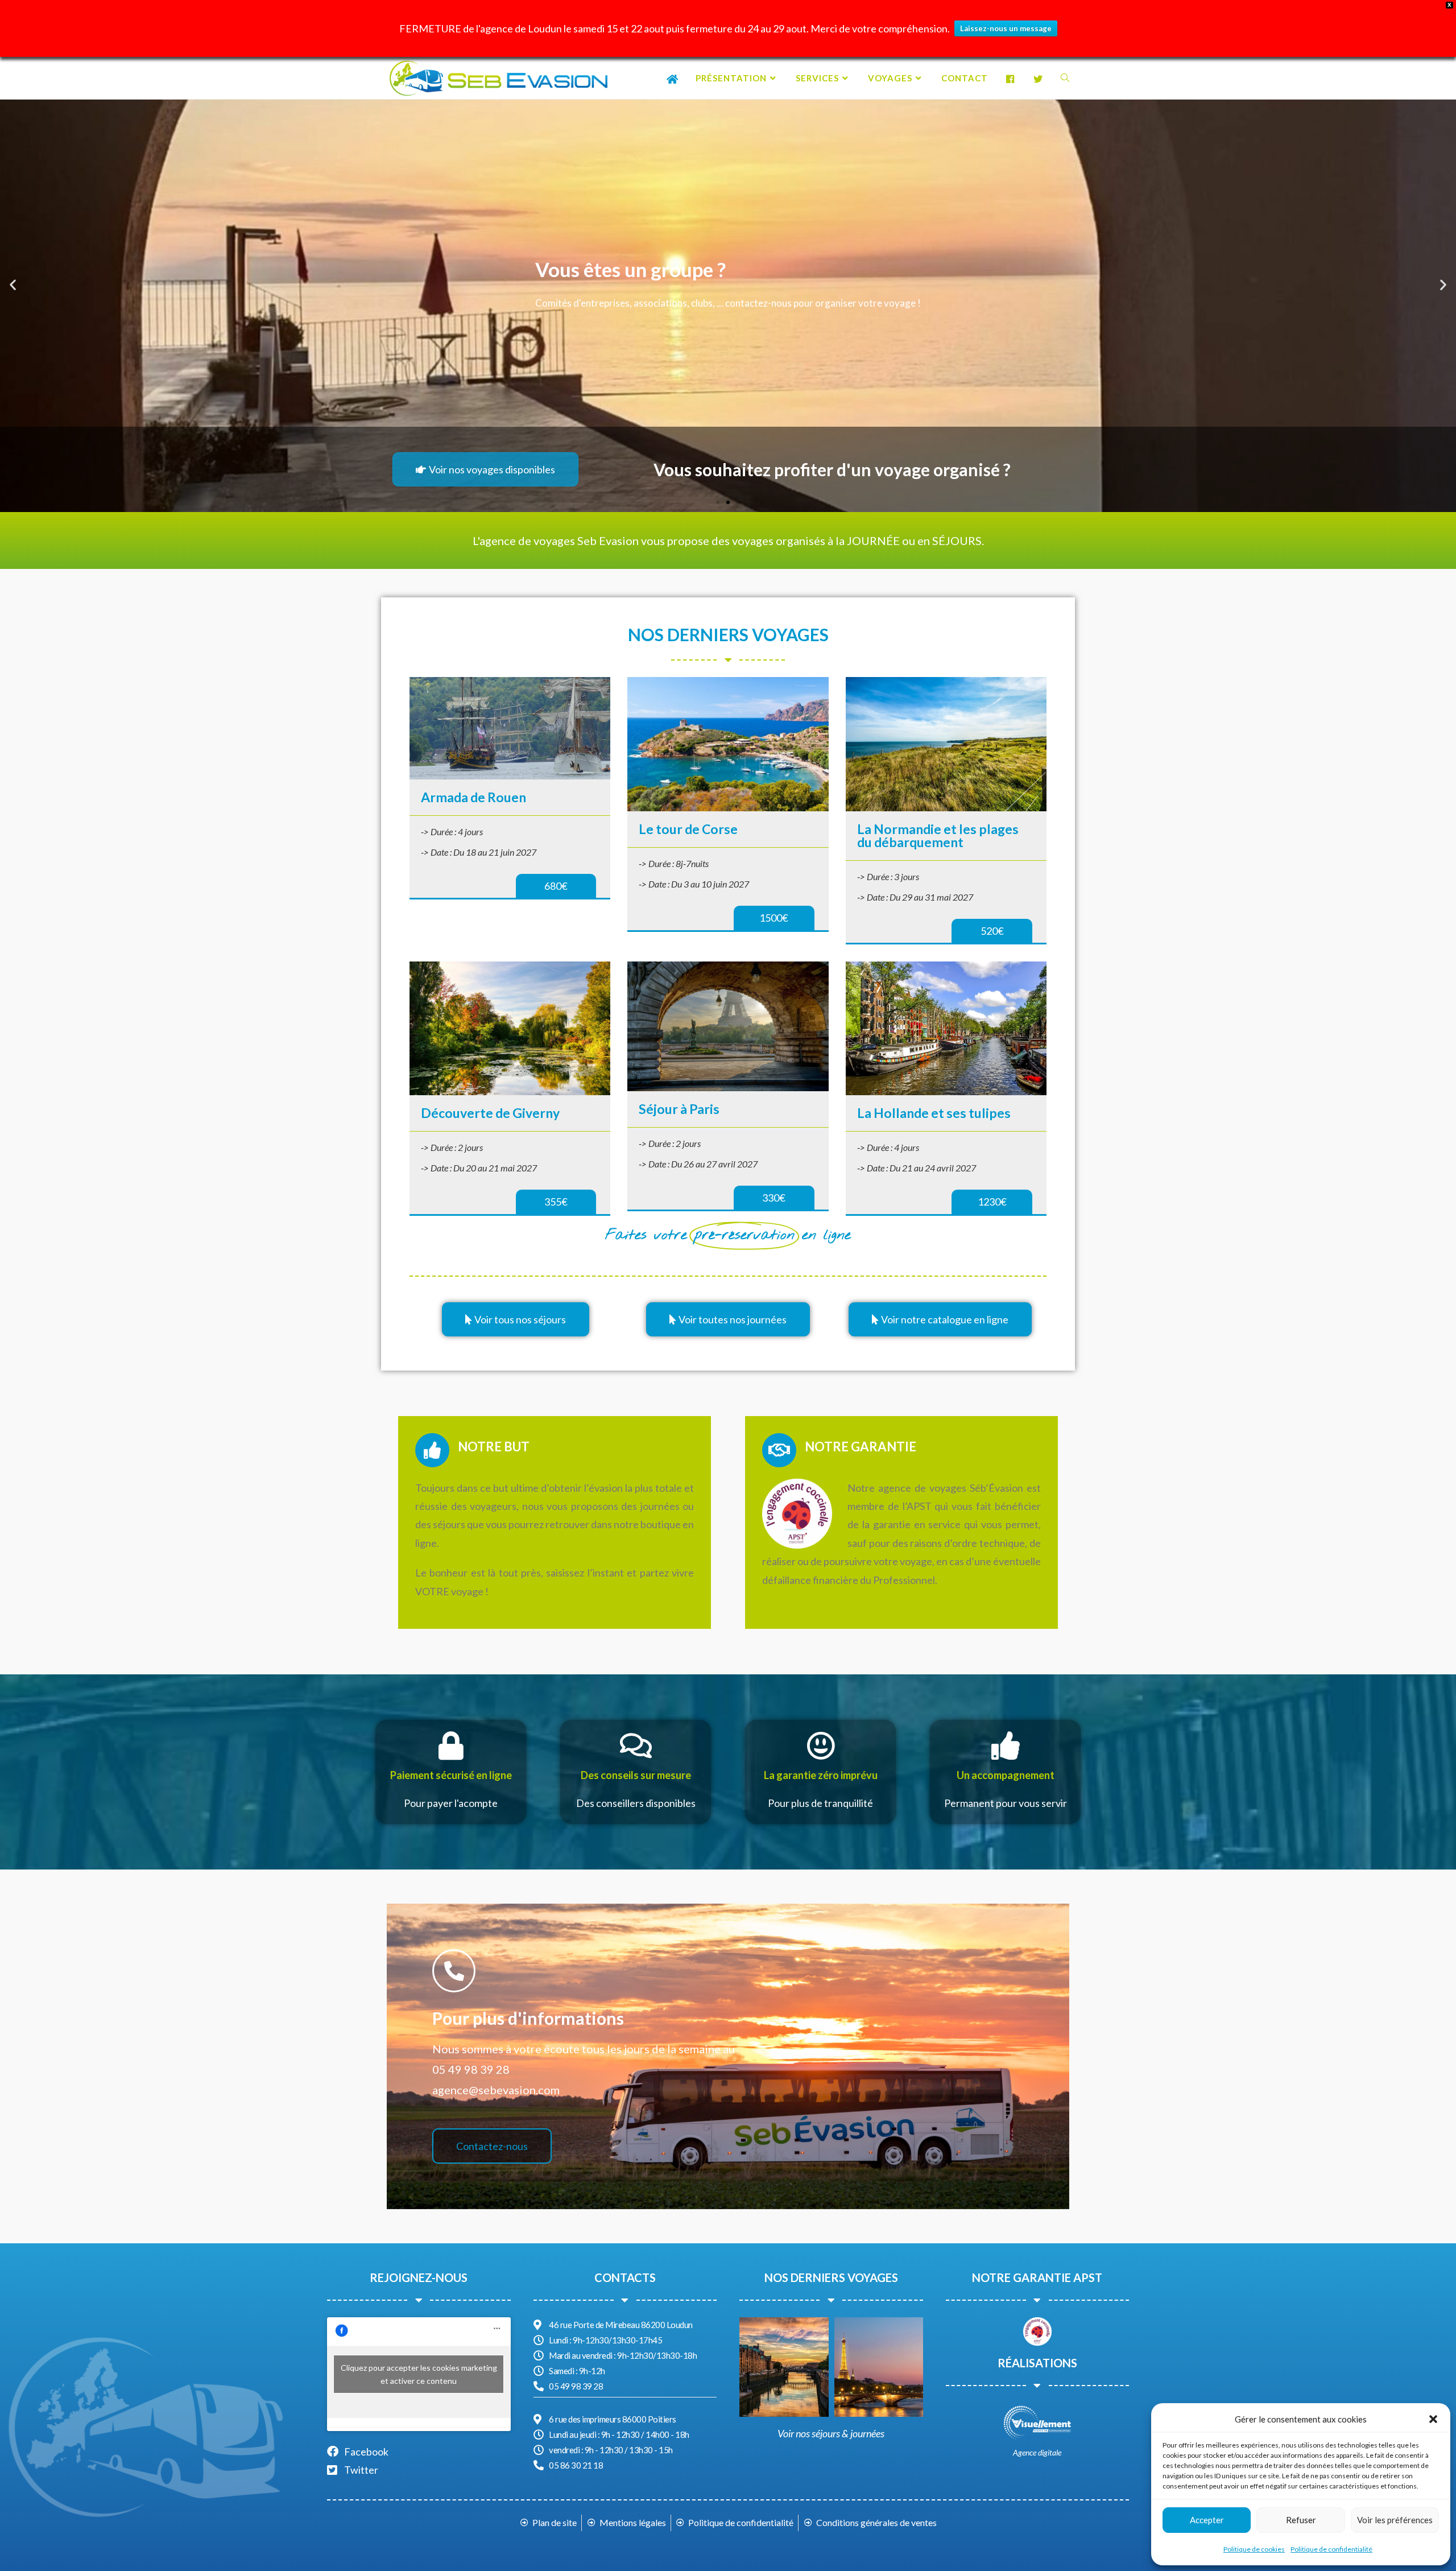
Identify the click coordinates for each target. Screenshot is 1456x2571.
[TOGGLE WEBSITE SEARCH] (1065, 78)
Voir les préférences (1395, 2520)
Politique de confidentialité (1331, 2549)
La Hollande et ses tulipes (934, 1113)
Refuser (1301, 2520)
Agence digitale (1037, 2452)
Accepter (1207, 2520)
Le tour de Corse (688, 829)
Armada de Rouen (473, 797)
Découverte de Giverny (490, 1113)
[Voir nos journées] (879, 2367)
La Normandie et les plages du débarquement (938, 835)
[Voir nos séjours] (784, 2367)
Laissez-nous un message (1006, 28)
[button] (1433, 2419)
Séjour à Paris (679, 1109)
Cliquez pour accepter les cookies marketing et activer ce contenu (419, 2374)
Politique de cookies (1254, 2549)
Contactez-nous (492, 2146)
